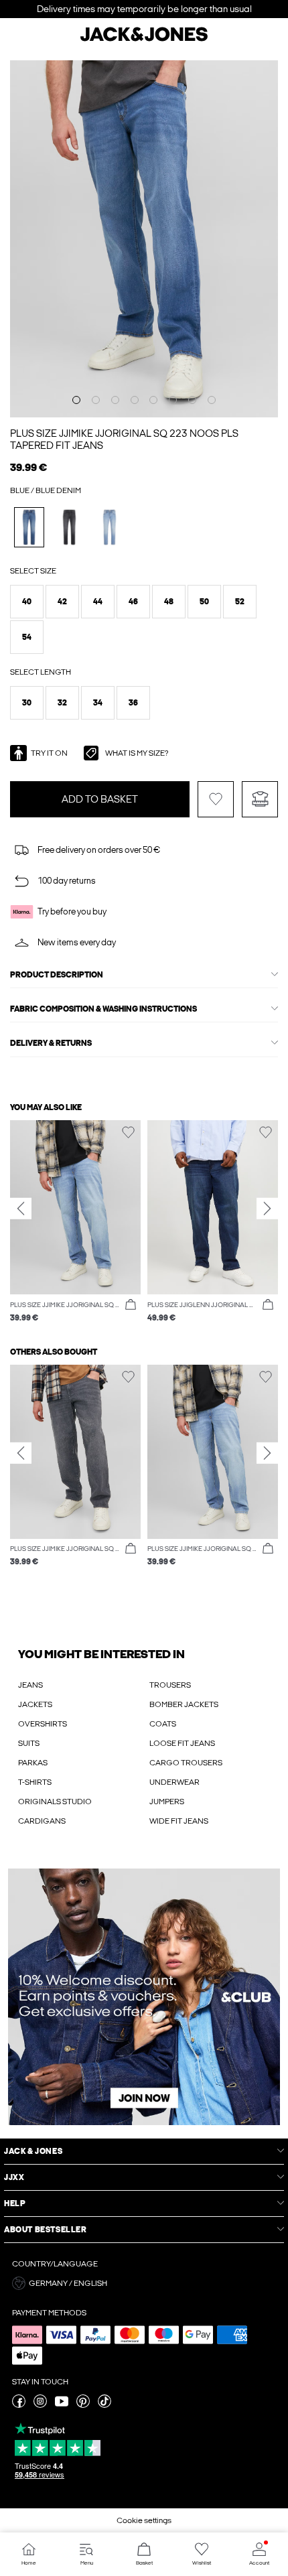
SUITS (29, 1743)
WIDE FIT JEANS (179, 1821)
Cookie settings (144, 2520)
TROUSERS (170, 1685)
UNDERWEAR (174, 1782)
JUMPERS (167, 1802)
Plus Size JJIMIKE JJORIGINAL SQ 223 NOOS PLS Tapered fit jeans (124, 439)
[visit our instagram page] (40, 2405)
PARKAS (33, 1763)
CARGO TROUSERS (186, 1763)
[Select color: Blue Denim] (29, 527)
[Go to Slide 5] (153, 400)
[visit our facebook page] (19, 2405)
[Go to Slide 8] (212, 400)
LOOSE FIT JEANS (182, 1743)
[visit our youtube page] (62, 2405)
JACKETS (35, 1704)
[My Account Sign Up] (144, 1997)
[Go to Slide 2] (96, 400)
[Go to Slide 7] (192, 400)
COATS (163, 1724)
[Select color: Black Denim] (69, 527)
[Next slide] (267, 1209)
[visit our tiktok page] (104, 2405)
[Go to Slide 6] (173, 400)
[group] (75, 1222)
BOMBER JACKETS (184, 1704)
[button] (27, 602)
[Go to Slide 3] (115, 400)
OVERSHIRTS (43, 1724)
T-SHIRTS (35, 1782)
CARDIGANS (42, 1821)
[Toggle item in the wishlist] (216, 799)
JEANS (30, 1685)
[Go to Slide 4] (135, 400)
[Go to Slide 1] (76, 400)
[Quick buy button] (131, 1305)
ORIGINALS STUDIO (55, 1802)
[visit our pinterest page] (83, 2405)
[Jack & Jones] (144, 40)
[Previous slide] (21, 1209)
